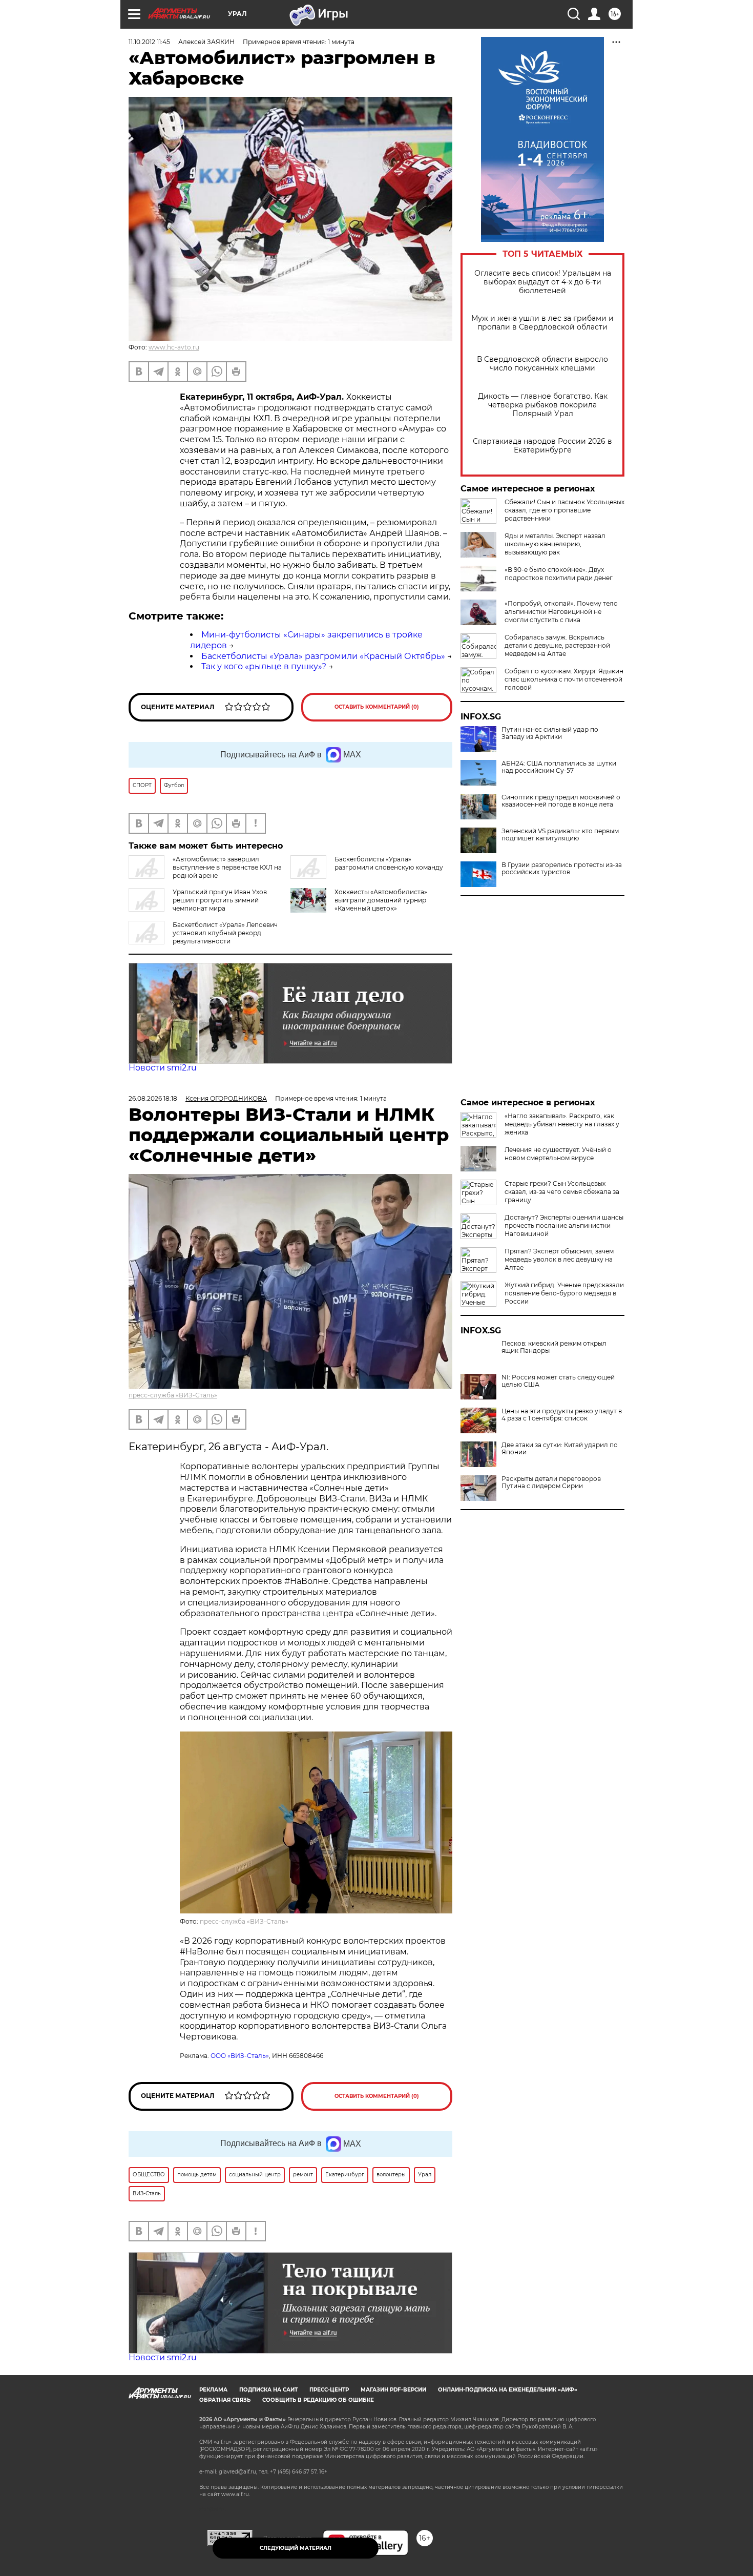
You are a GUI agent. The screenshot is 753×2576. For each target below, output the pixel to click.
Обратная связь (225, 2400)
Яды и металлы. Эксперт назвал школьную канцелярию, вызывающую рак (555, 544)
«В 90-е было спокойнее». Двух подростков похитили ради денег (559, 574)
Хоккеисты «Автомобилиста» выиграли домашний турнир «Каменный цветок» (381, 900)
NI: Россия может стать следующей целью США (558, 1381)
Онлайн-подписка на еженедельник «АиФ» (508, 2390)
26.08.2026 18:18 (153, 1098)
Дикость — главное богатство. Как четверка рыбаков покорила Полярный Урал (543, 405)
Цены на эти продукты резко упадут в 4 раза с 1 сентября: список (562, 1415)
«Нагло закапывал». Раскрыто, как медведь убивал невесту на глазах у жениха (562, 1124)
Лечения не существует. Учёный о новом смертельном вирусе (558, 1154)
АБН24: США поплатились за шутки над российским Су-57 (559, 767)
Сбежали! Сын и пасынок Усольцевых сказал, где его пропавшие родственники (564, 510)
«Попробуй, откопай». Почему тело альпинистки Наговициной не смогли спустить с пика (561, 612)
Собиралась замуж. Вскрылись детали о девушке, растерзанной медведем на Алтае (557, 645)
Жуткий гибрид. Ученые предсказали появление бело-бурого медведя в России (564, 1293)
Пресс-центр (329, 2390)
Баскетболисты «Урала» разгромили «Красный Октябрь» (323, 656)
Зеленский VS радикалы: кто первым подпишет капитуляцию (560, 835)
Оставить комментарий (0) (377, 707)
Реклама (213, 2390)
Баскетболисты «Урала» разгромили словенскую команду (389, 863)
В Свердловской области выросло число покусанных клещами (542, 364)
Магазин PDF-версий (393, 2390)
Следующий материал (296, 2548)
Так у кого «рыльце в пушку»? (264, 666)
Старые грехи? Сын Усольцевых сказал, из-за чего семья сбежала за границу (562, 1192)
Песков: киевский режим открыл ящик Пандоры (554, 1347)
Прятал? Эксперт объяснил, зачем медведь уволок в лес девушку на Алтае (559, 1259)
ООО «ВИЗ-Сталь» (240, 2056)
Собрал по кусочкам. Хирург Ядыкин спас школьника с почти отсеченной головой (564, 679)
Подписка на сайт (268, 2390)
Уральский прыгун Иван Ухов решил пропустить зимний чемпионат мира (220, 900)
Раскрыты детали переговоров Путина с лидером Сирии (551, 1482)
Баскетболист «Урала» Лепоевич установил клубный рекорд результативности (225, 933)
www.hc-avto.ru (174, 347)
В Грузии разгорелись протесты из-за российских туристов (562, 869)
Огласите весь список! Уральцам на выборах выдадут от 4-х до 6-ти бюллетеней (543, 282)
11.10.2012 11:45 (149, 42)
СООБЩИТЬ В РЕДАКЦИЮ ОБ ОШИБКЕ (318, 2400)
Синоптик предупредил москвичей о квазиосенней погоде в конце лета (561, 801)
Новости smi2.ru (163, 1068)
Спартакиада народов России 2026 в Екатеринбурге (542, 446)
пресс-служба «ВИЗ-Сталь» (173, 1395)
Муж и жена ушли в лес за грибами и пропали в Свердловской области (542, 323)
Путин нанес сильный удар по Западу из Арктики (550, 733)
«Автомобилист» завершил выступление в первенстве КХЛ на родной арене (227, 867)
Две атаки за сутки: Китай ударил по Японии (560, 1449)
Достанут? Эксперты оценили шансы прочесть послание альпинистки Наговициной (564, 1225)
